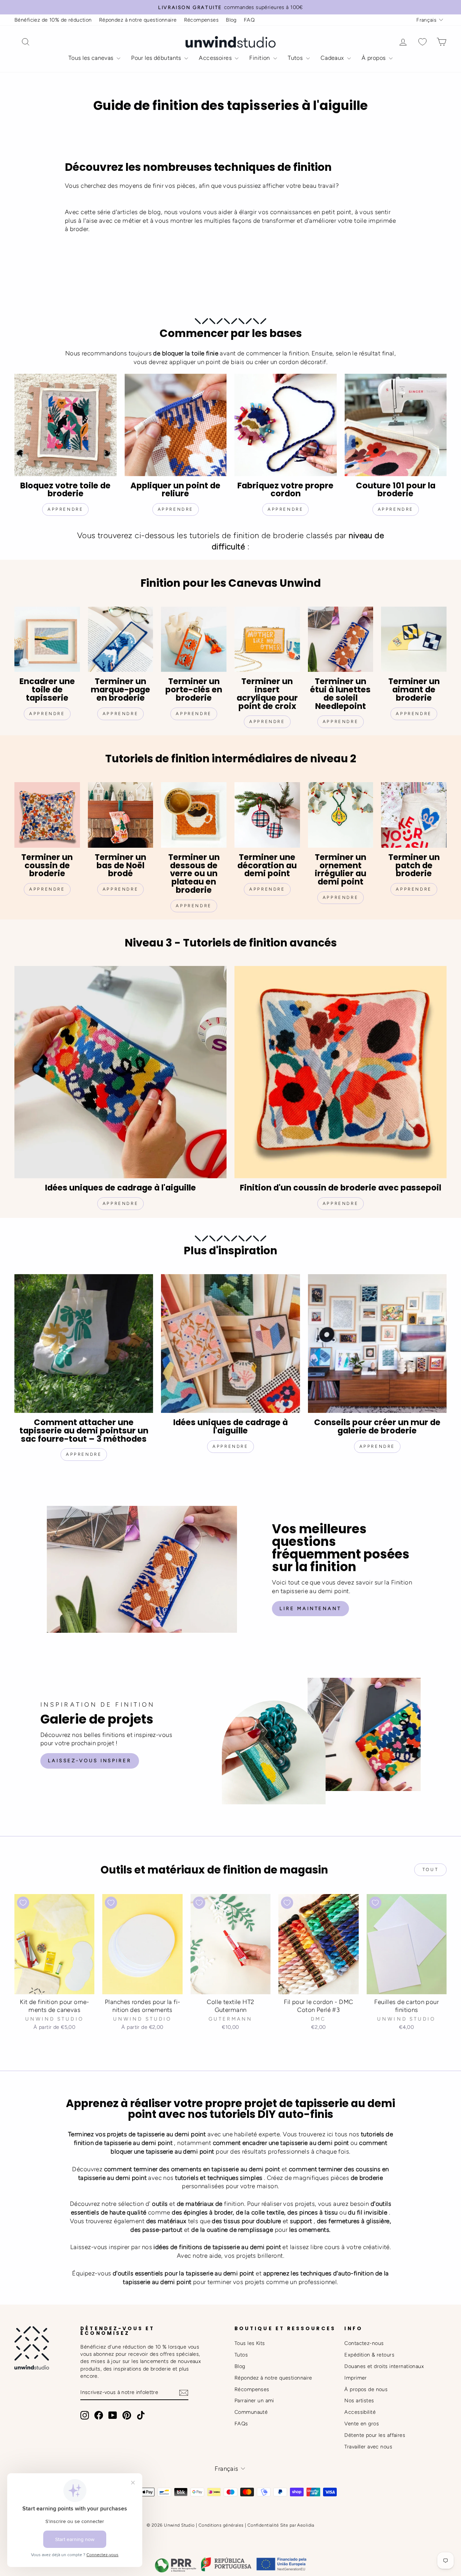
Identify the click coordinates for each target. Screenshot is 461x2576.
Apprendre (176, 509)
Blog (231, 20)
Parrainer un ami (254, 2400)
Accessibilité (360, 2412)
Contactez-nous (364, 2343)
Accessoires (216, 58)
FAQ (249, 20)
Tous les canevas (92, 58)
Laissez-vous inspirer (90, 1761)
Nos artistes (359, 2400)
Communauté (251, 2412)
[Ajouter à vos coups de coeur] (23, 1903)
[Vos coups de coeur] (422, 42)
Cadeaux (333, 58)
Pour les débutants (157, 58)
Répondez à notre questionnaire (138, 20)
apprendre (65, 509)
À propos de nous (366, 2389)
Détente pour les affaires (375, 2435)
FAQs (241, 2424)
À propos (374, 58)
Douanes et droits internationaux (384, 2366)
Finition (260, 58)
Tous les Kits (250, 2343)
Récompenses (202, 20)
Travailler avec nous (368, 2447)
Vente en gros (362, 2424)
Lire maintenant (310, 1608)
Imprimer (355, 2378)
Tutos (296, 58)
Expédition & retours (369, 2355)
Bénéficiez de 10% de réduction (53, 20)
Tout (430, 1870)
